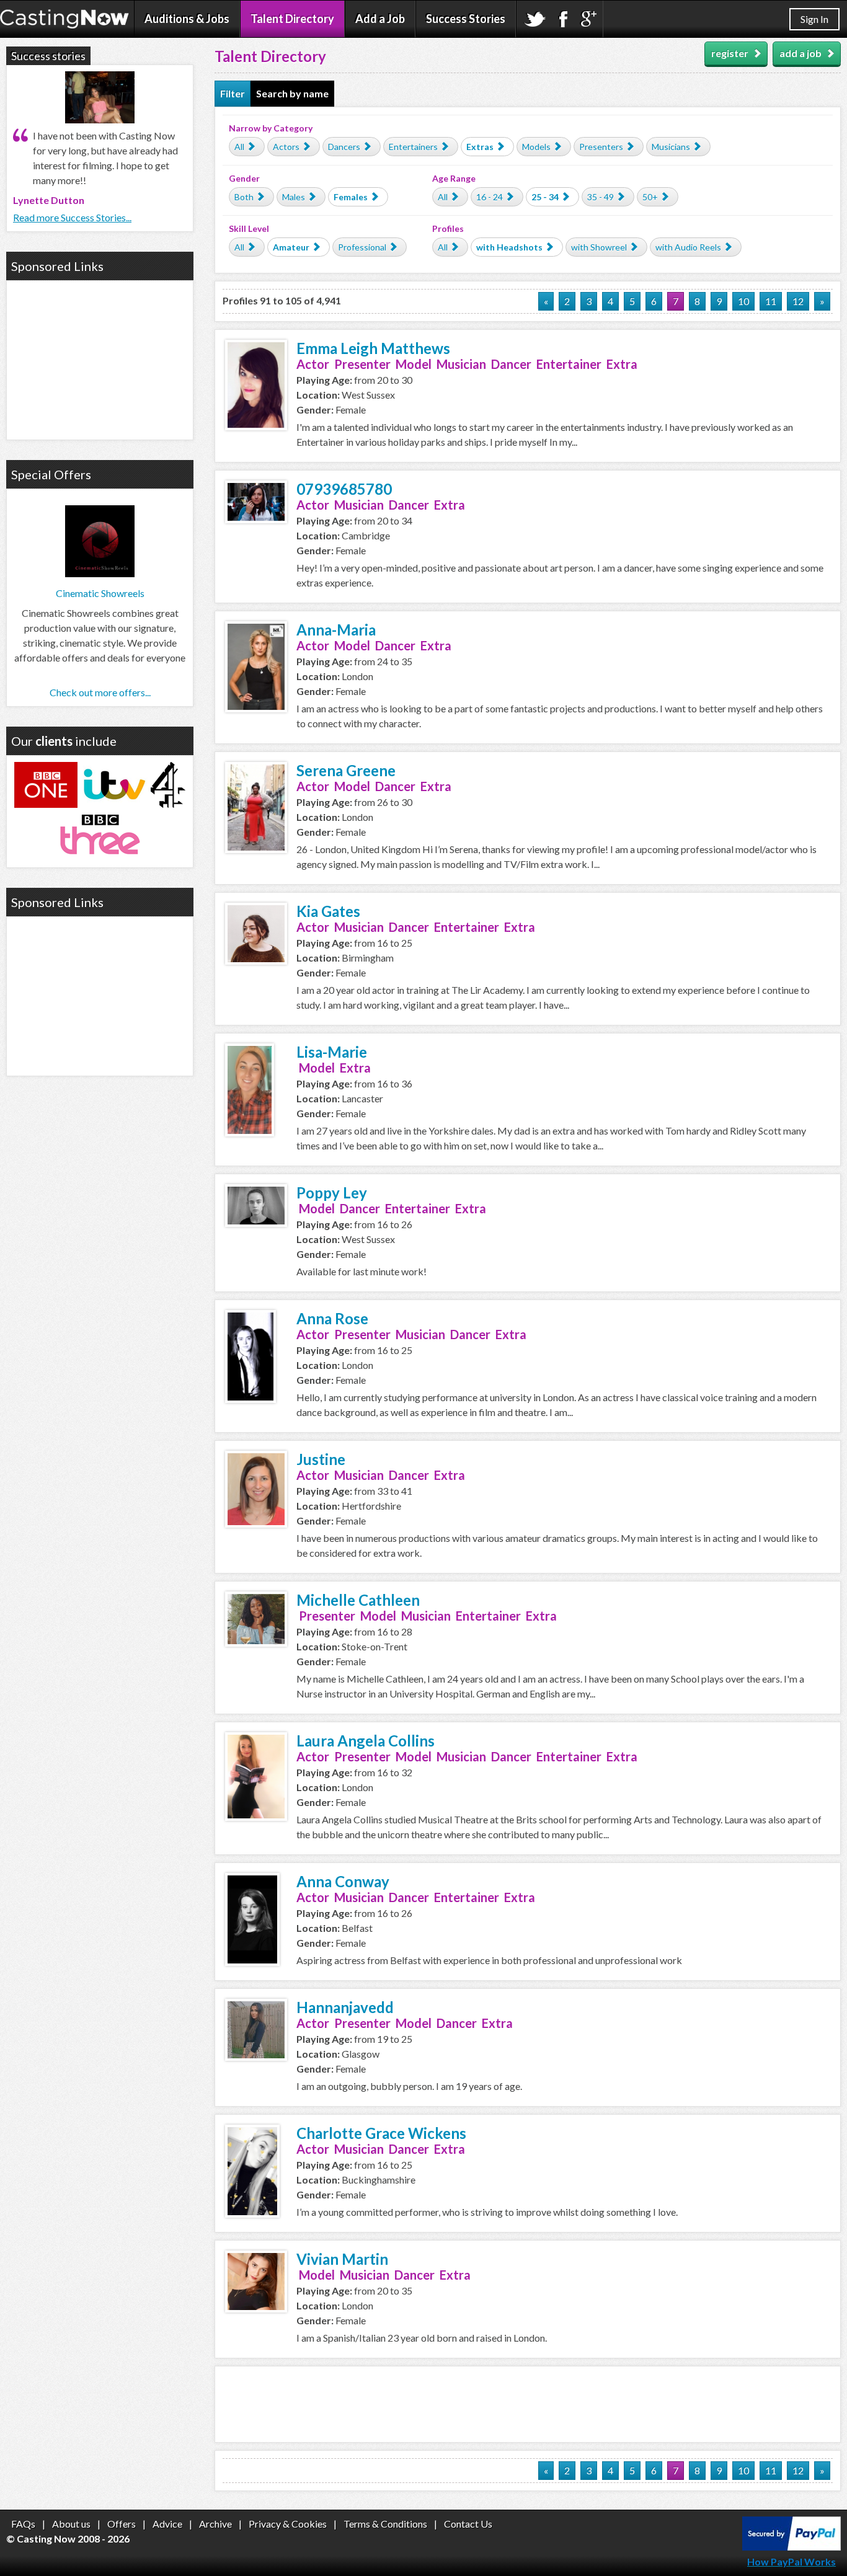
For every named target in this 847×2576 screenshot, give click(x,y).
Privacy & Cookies (288, 2524)
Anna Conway (343, 1881)
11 (771, 301)
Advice (167, 2524)
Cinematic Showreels (100, 593)
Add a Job (380, 19)
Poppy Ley (332, 1193)
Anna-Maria (336, 630)
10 (743, 301)
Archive (215, 2524)
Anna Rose (332, 1318)
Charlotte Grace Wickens (381, 2133)
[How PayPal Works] (792, 2547)
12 (798, 301)
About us (71, 2524)
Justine (321, 1459)
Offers (122, 2524)
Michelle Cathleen (358, 1600)
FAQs (23, 2524)
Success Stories (466, 19)
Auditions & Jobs (187, 19)
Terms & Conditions (385, 2524)
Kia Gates (328, 911)
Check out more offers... (100, 692)
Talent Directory (292, 19)
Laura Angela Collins (366, 1741)
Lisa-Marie (332, 1052)
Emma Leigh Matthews (373, 348)
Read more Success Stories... (72, 217)
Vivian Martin (342, 2259)
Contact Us (468, 2524)
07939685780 (344, 489)
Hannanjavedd (345, 2007)
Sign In (814, 19)
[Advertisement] (528, 2404)
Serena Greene (346, 770)
